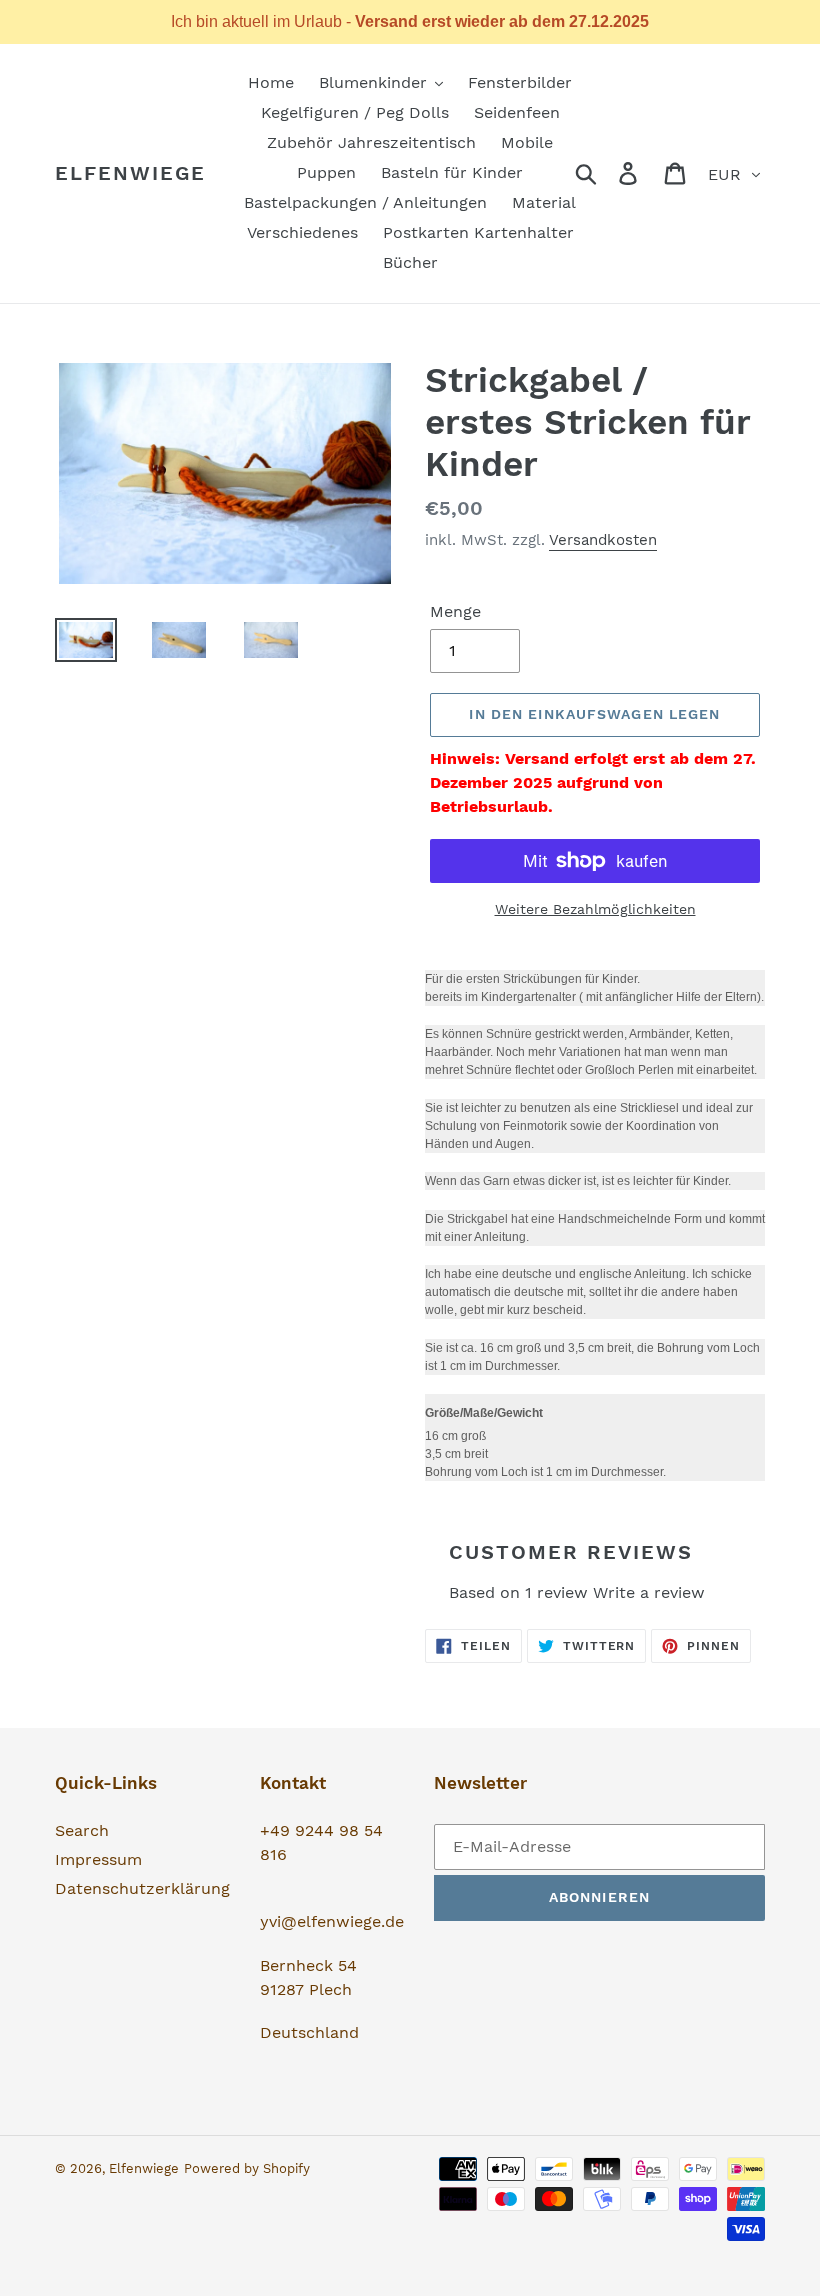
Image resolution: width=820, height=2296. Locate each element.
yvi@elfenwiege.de (332, 1921)
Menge (455, 611)
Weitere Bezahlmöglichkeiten (595, 909)
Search (82, 1830)
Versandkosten (603, 540)
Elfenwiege (130, 173)
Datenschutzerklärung (142, 1888)
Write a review (649, 1592)
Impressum (98, 1859)
